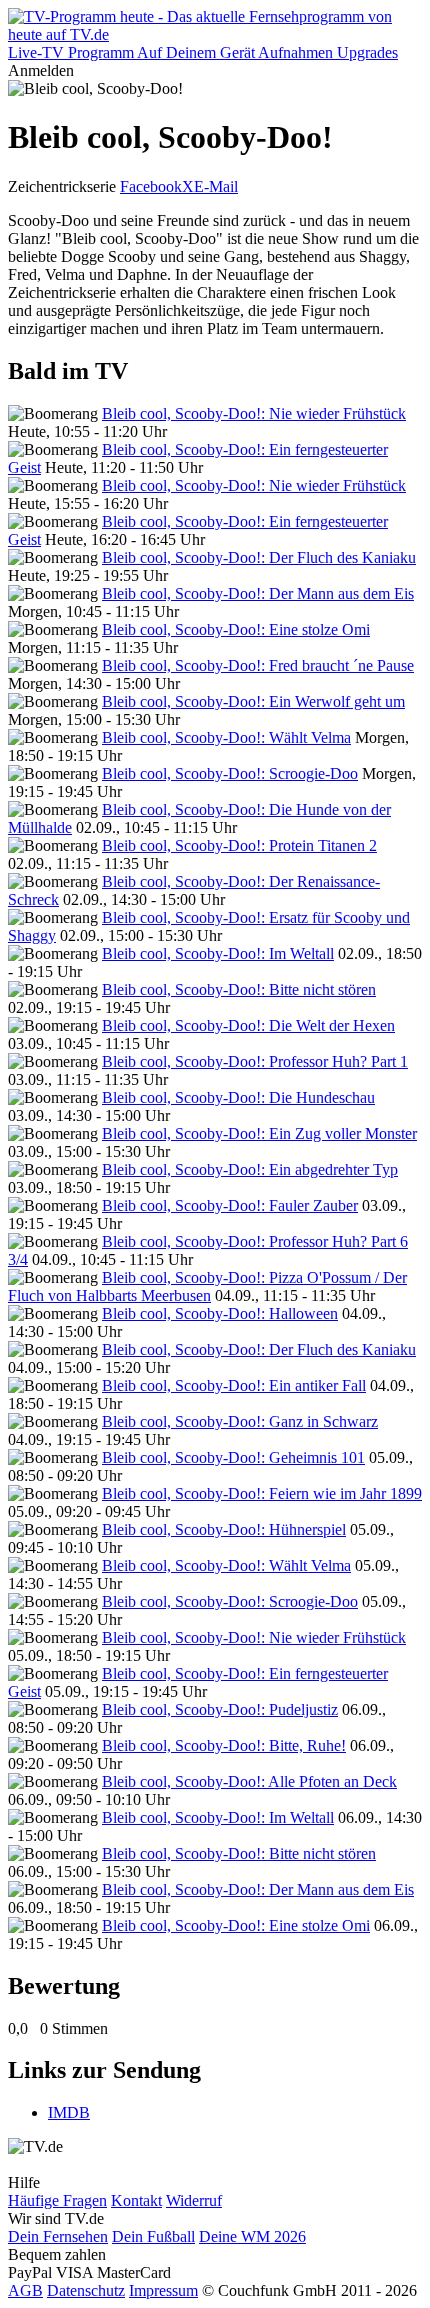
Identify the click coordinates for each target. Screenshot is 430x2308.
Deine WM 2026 (252, 2236)
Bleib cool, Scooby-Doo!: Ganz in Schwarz (240, 1421)
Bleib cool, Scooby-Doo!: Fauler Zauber (230, 1205)
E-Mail (216, 186)
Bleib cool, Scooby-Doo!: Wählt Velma (226, 737)
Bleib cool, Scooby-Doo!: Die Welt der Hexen (248, 1025)
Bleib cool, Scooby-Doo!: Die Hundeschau (238, 1097)
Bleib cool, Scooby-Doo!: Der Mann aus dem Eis (258, 593)
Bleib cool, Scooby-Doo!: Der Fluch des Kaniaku (259, 557)
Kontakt (136, 2200)
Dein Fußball (153, 2236)
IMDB (69, 2112)
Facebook (151, 186)
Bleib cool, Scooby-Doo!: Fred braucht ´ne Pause (258, 665)
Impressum (163, 2290)
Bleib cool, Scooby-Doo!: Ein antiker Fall (234, 1385)
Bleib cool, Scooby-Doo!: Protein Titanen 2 (239, 845)
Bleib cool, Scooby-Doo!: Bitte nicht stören (239, 989)
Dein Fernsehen (58, 2236)
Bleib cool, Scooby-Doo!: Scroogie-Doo (230, 773)
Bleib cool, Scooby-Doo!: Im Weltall (218, 953)
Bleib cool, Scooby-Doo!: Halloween (220, 1313)
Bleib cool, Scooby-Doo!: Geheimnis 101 (233, 1457)
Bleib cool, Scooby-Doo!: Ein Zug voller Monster (259, 1133)
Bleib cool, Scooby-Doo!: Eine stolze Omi (236, 629)
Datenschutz (86, 2290)
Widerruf (194, 2200)
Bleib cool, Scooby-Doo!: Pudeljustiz (220, 1709)
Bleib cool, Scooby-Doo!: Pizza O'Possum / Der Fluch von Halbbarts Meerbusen (207, 1286)
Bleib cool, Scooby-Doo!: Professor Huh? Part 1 (255, 1061)
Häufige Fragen (57, 2200)
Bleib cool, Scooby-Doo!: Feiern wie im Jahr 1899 (262, 1493)
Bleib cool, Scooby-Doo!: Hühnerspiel (224, 1529)
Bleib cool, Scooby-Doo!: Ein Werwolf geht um (253, 701)
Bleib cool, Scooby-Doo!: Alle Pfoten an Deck (249, 1781)
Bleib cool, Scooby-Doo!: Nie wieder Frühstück (254, 413)
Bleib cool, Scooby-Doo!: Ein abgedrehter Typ (250, 1169)
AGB (25, 2290)
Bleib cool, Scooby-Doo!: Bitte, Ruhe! (224, 1745)
